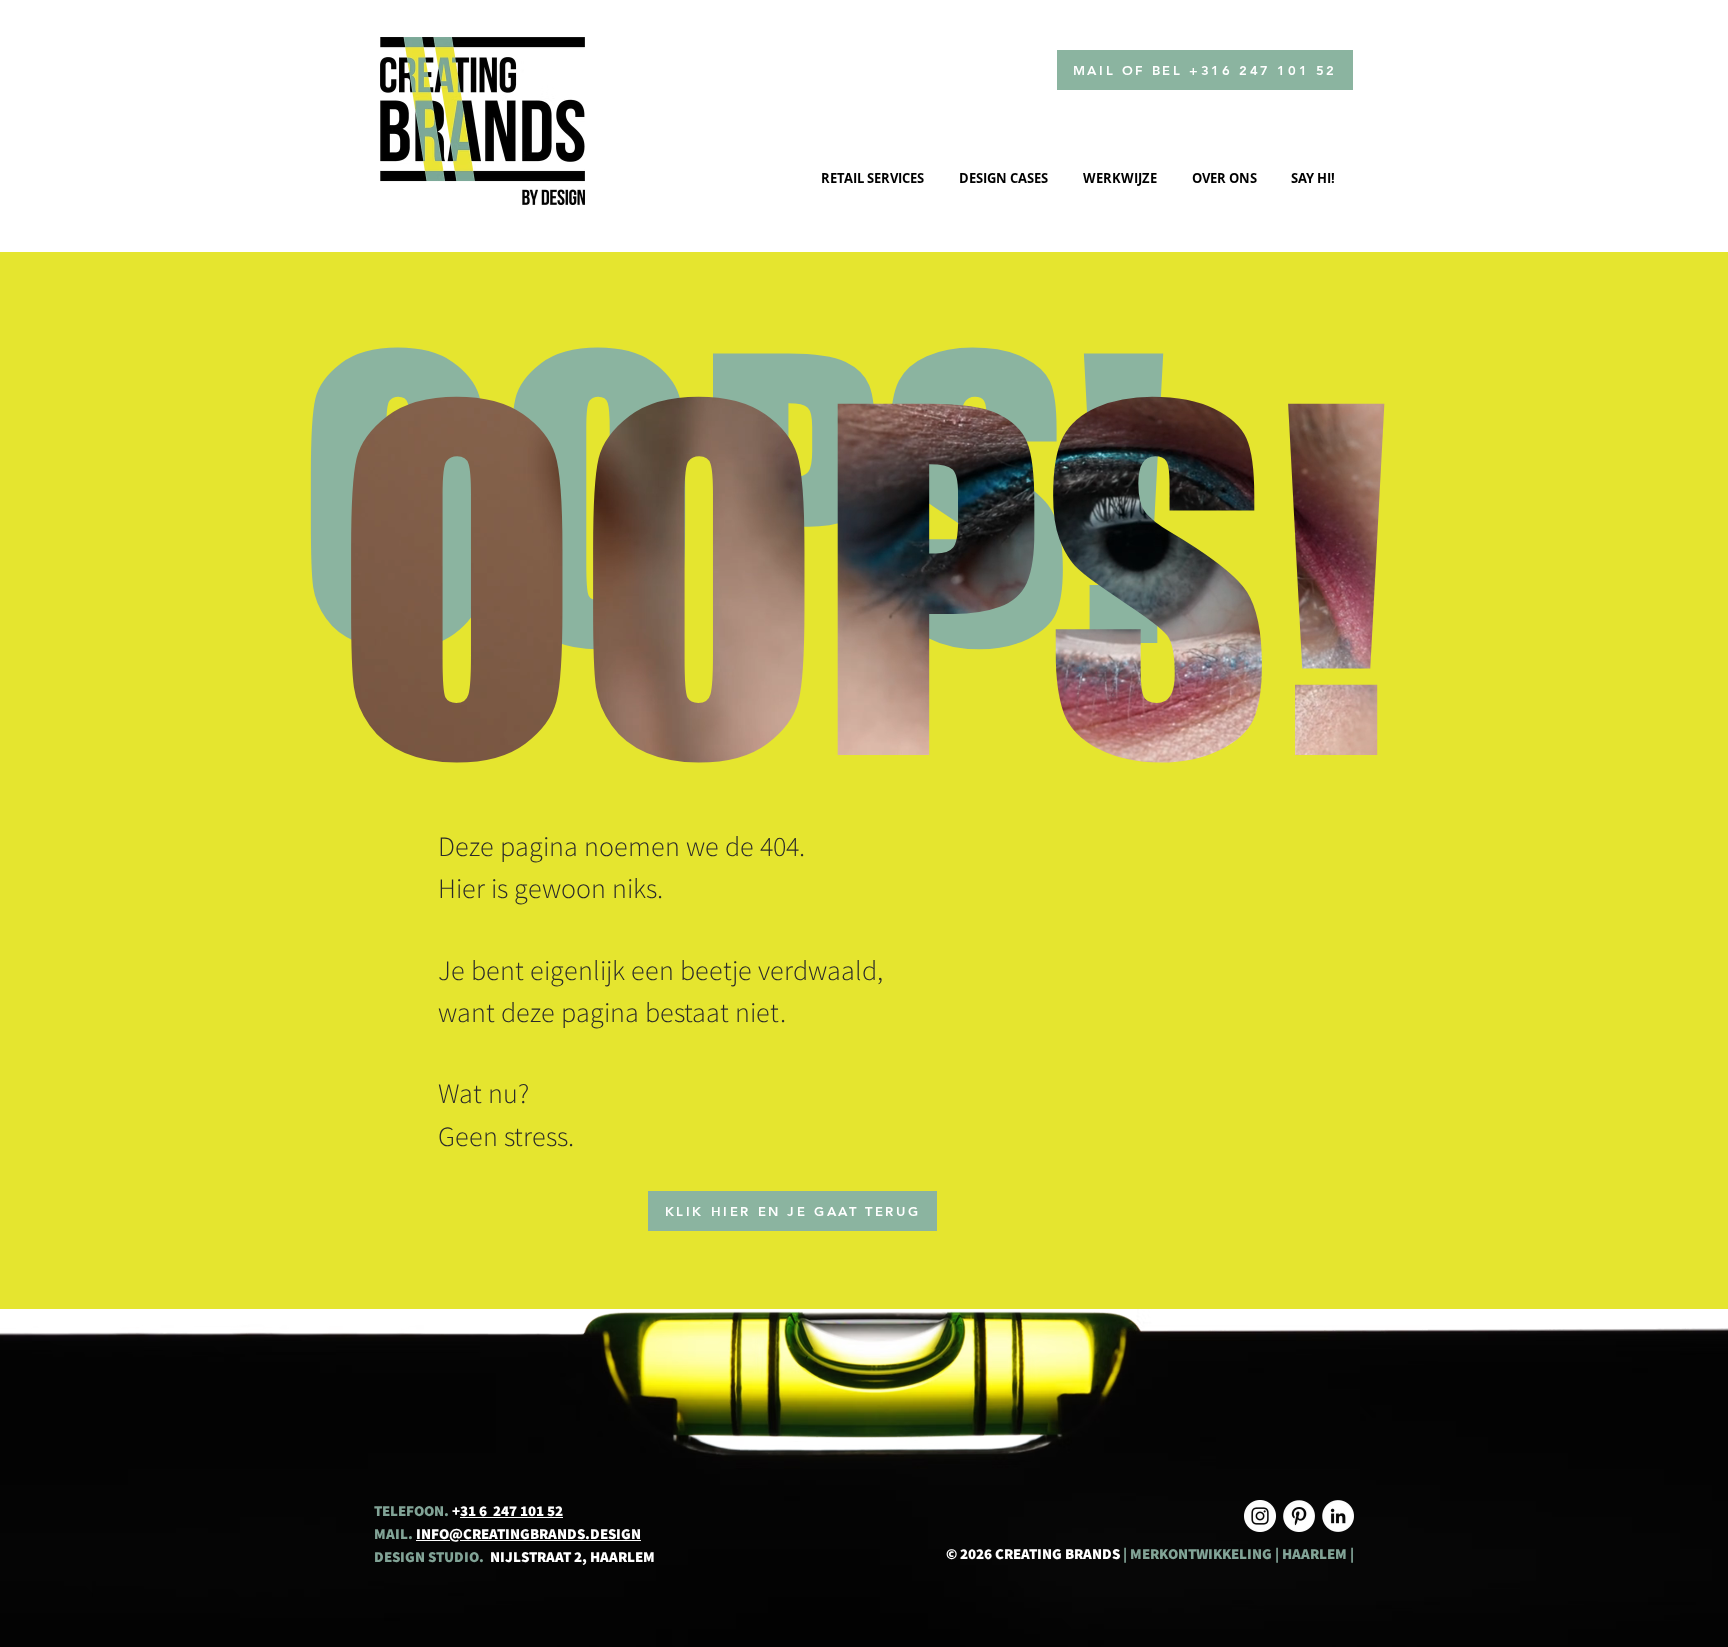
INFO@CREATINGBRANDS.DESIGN (528, 1533)
